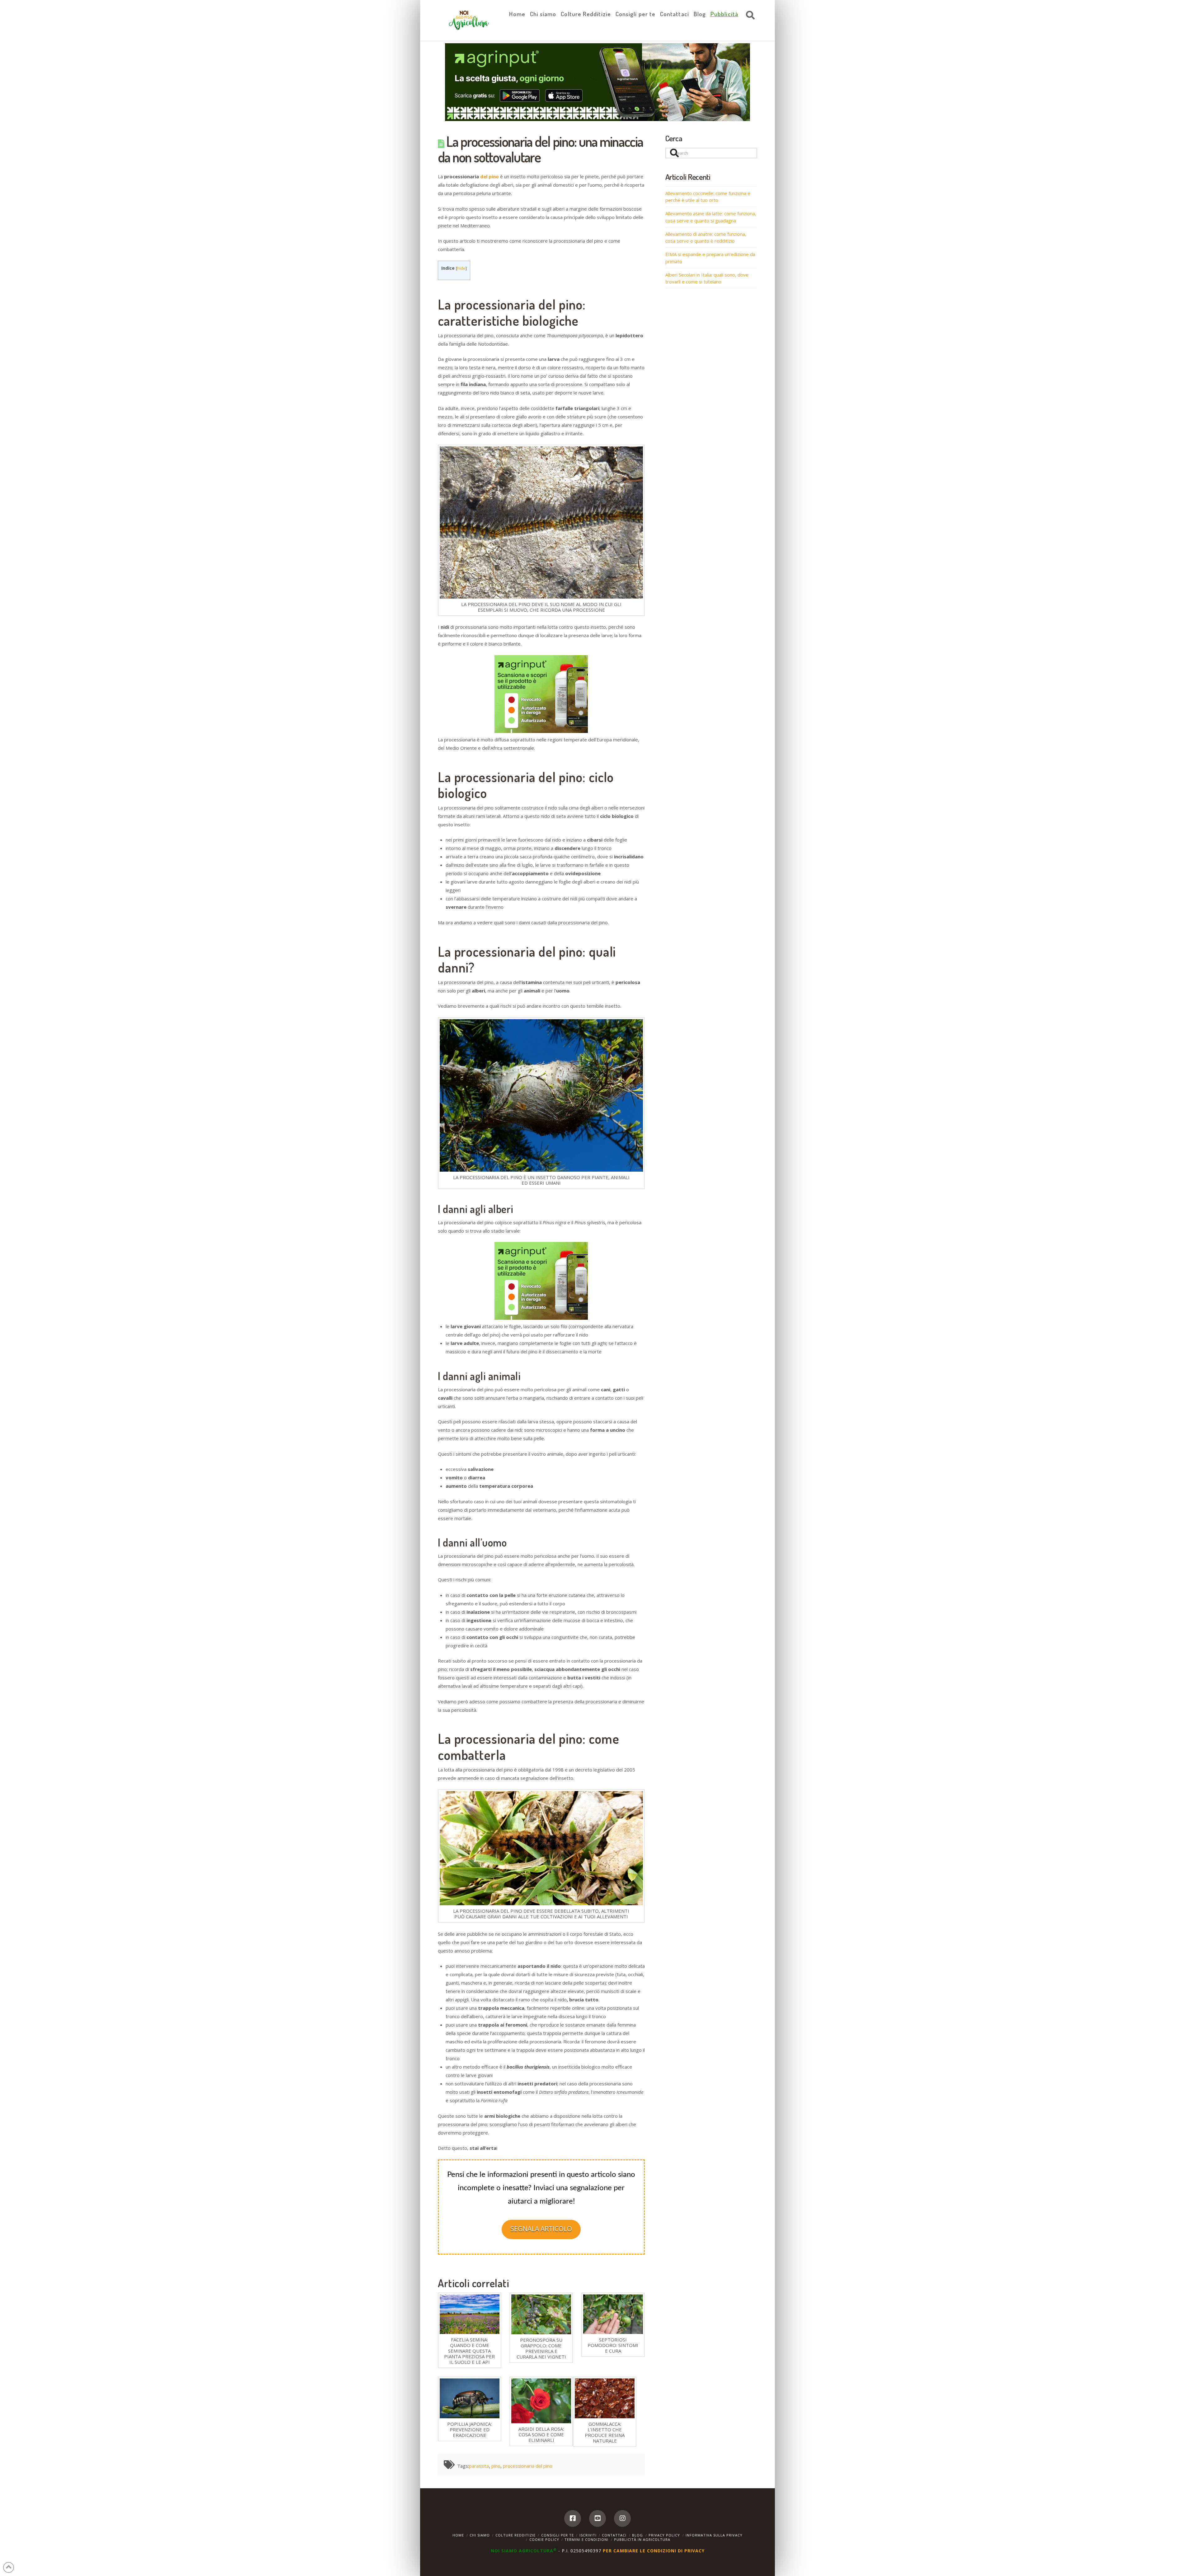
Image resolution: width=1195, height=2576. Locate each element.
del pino (490, 176)
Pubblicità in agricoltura (642, 2539)
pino (496, 2466)
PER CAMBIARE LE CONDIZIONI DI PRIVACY (654, 2551)
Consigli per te (558, 2535)
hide (461, 268)
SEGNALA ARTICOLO (541, 2229)
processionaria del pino (528, 2466)
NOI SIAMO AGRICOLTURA (524, 2551)
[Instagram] (622, 2518)
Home (458, 2535)
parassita (479, 2466)
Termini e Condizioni (586, 2539)
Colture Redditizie (515, 2535)
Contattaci (614, 2535)
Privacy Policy (664, 2535)
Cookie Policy (544, 2539)
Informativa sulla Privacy (714, 2535)
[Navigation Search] (749, 16)
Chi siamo (480, 2535)
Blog (637, 2535)
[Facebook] (573, 2518)
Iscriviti (588, 2535)
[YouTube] (597, 2518)
